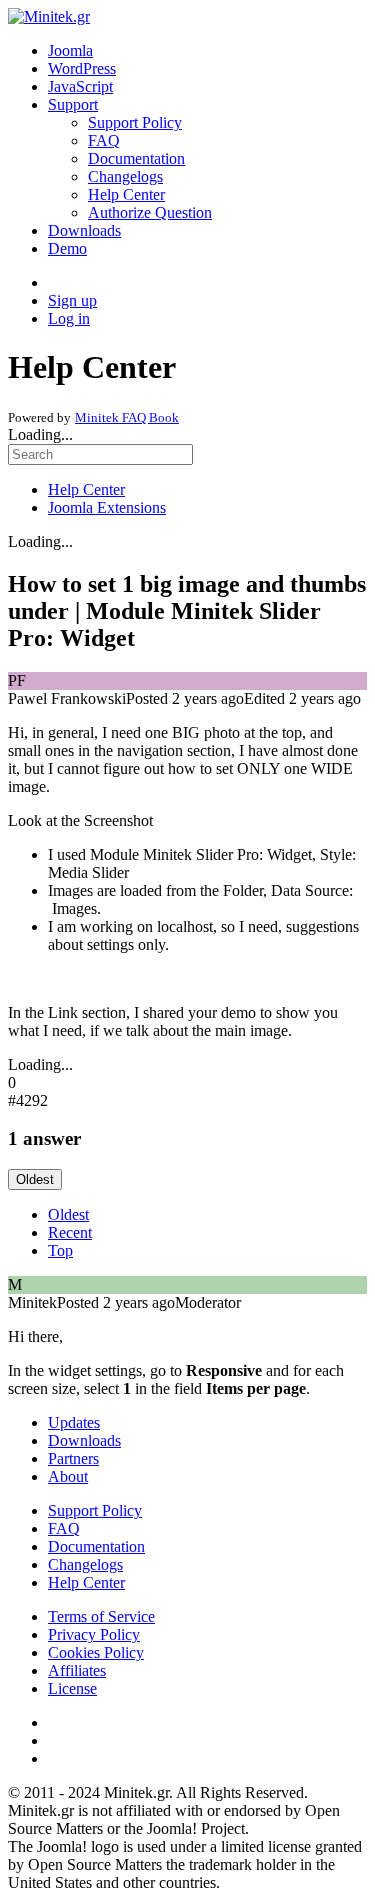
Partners (73, 1458)
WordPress (82, 68)
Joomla (70, 50)
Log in (69, 318)
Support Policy (135, 122)
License (72, 1688)
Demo (67, 248)
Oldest (35, 1179)
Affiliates (77, 1670)
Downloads (84, 230)
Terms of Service (101, 1616)
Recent (70, 1232)
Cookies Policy (96, 1652)
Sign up (72, 300)
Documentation (136, 158)
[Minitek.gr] (49, 16)
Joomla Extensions (107, 507)
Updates (74, 1422)
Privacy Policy (94, 1634)
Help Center (126, 194)
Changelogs (125, 176)
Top (60, 1250)
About (68, 1476)
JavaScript (80, 86)
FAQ (104, 140)
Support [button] (73, 104)
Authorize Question (150, 212)
